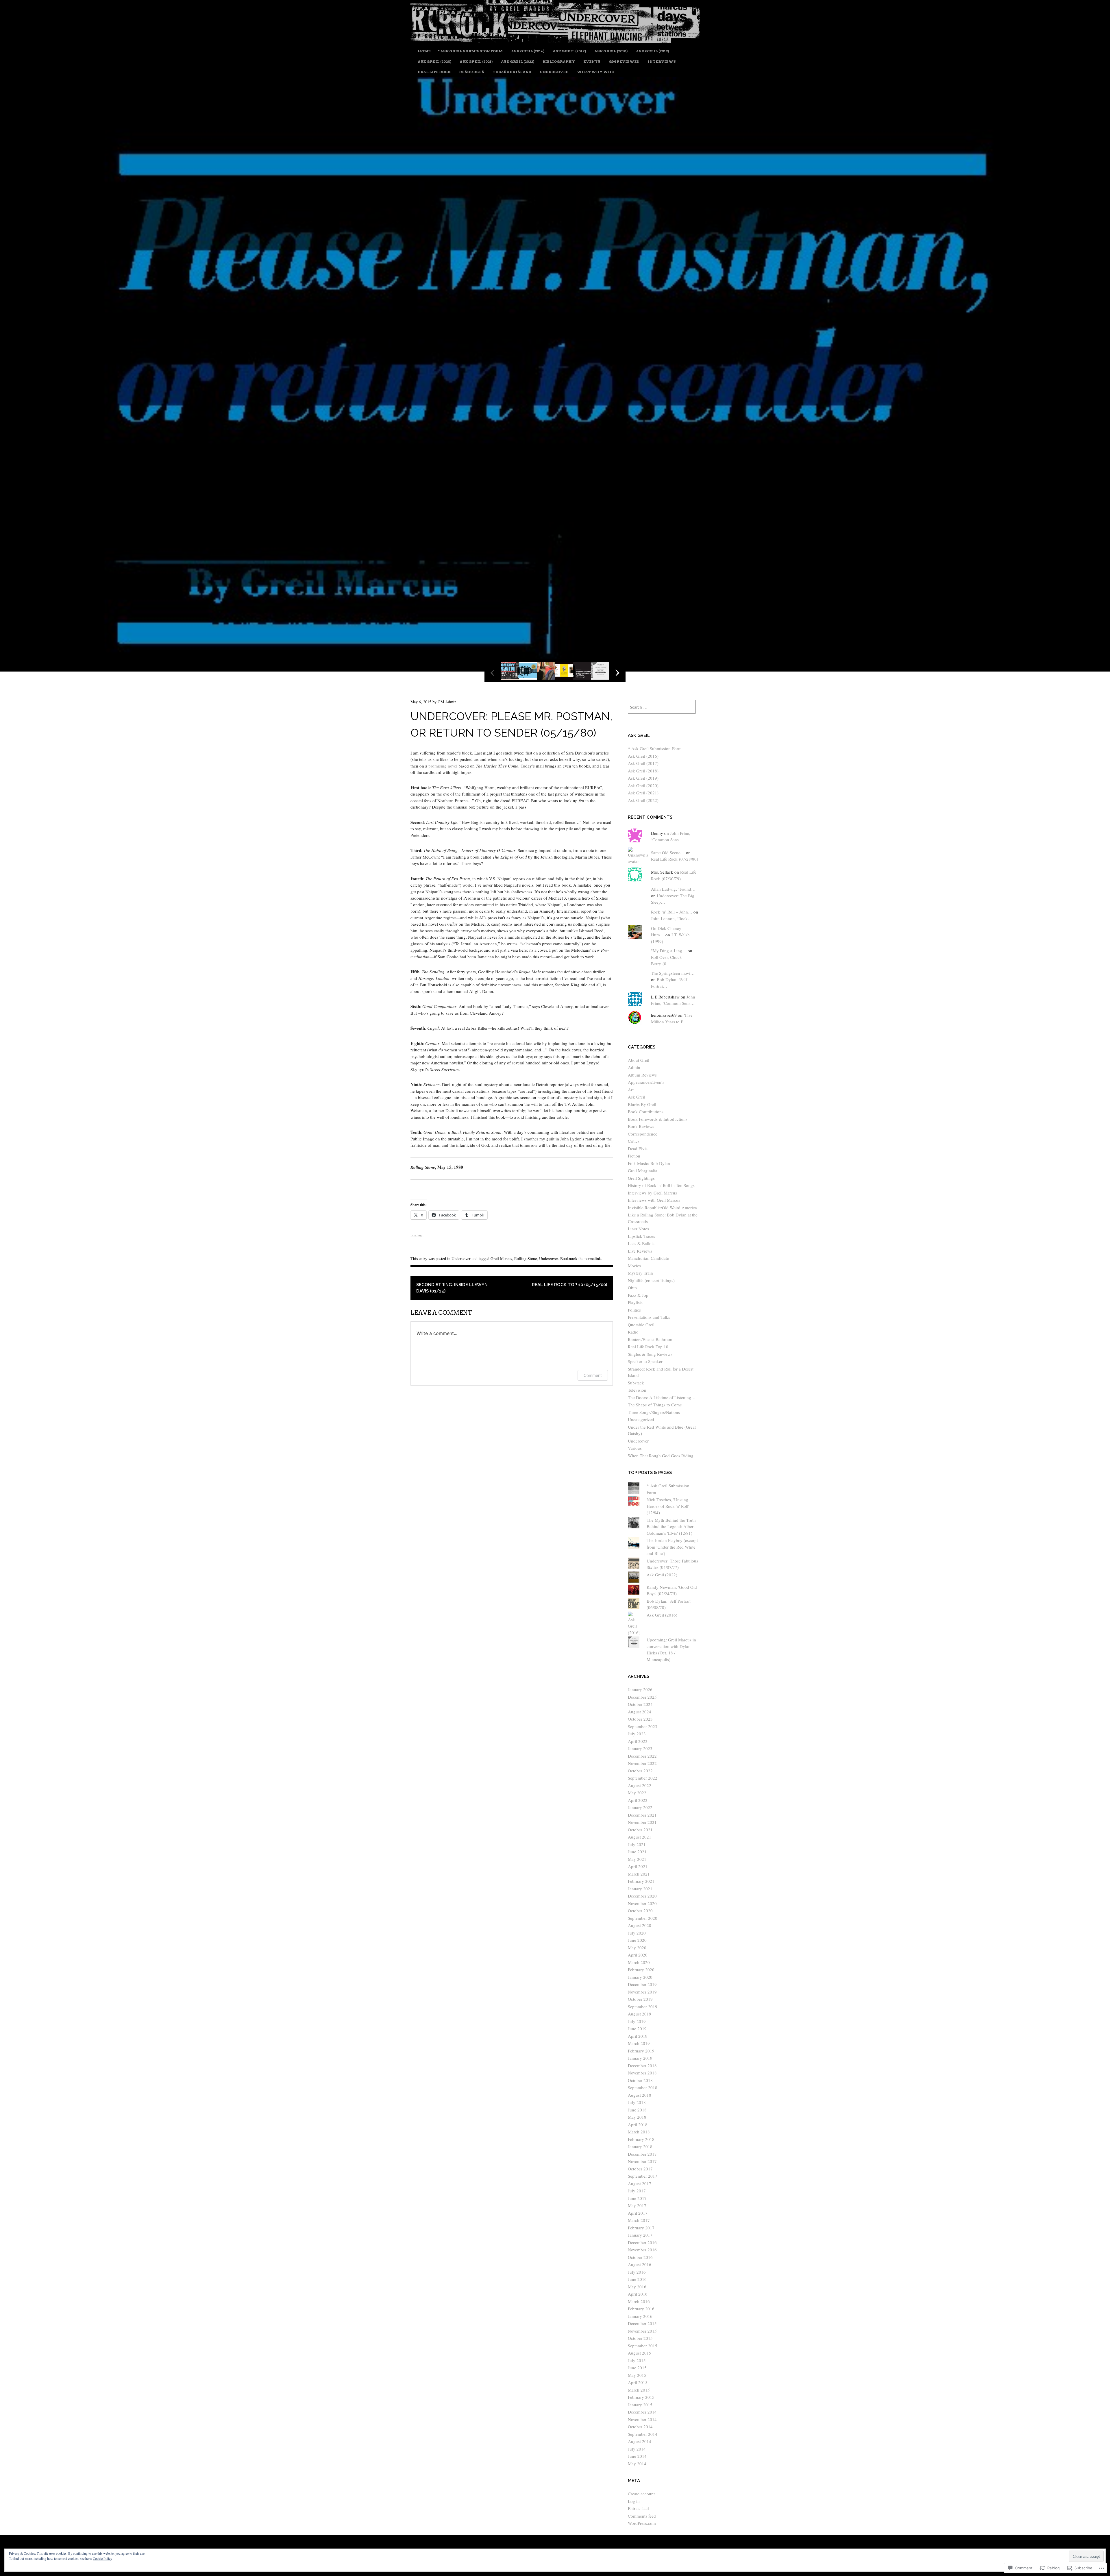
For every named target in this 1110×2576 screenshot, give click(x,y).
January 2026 (640, 1689)
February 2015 (641, 2397)
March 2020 (639, 1962)
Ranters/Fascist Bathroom (651, 1339)
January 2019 (640, 2058)
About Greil (639, 1060)
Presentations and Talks (649, 1317)
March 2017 (639, 2220)
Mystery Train (640, 1273)
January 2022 (640, 1807)
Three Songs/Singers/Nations (654, 1412)
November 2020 (642, 1903)
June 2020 (637, 1940)
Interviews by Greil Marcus (652, 1193)
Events (592, 61)
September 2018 (643, 2087)
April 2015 (638, 2382)
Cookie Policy (102, 2558)
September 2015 (643, 2346)
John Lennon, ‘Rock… (671, 918)
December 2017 (642, 2154)
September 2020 (643, 1918)
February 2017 (641, 2228)
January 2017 (640, 2235)
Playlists (635, 1302)
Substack (636, 1383)
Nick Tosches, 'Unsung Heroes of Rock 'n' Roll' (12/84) (668, 1506)
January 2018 (640, 2146)
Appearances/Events (646, 1082)
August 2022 (640, 1785)
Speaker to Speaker (645, 1361)
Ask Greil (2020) (434, 61)
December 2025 (642, 1697)
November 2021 (642, 1822)
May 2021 (637, 1859)
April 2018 (638, 2124)
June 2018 (637, 2110)
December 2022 (642, 1756)
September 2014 (643, 2434)
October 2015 (640, 2338)
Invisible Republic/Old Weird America (662, 1207)
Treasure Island (512, 72)
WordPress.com (642, 2523)
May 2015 (637, 2375)
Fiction (634, 1156)
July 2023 (637, 1734)
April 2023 (638, 1741)
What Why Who (596, 72)
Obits (633, 1288)
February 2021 (641, 1881)
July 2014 (637, 2449)
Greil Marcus (501, 1259)
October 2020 (640, 1911)
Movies (634, 1266)
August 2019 (640, 2014)
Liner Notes (638, 1229)
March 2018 (639, 2132)
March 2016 (639, 2301)
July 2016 (637, 2272)
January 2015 (640, 2405)
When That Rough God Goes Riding (661, 1456)
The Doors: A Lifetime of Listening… (662, 1397)
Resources (472, 72)
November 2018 (642, 2073)
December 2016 (642, 2242)
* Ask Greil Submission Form (470, 51)
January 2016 (640, 2316)
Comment (593, 1375)
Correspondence (643, 1134)
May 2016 (637, 2287)
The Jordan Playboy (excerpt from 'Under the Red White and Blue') (672, 1547)
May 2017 (637, 2205)
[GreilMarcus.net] (555, 41)
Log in (634, 2501)
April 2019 (638, 2036)
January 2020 (640, 1977)
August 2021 (640, 1837)
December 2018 (642, 2065)
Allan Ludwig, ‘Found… (673, 889)
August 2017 (640, 2183)
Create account (641, 2494)
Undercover (554, 72)
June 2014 (637, 2456)
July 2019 (637, 2021)
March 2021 (639, 1874)
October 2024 (640, 1704)
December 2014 (642, 2412)
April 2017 (638, 2213)
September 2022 (643, 1778)
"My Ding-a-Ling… (669, 950)
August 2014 (640, 2441)
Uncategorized (641, 1419)
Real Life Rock (434, 72)
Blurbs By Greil (642, 1104)
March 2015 (639, 2390)
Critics (634, 1141)
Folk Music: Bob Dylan (649, 1163)
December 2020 (642, 1896)
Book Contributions (646, 1112)
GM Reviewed (624, 61)
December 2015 (642, 2323)
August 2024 (640, 1712)
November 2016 (642, 2250)
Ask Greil (637, 1097)
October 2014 (640, 2427)
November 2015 (642, 2331)
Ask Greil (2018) (611, 51)
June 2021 (637, 1852)
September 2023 (643, 1726)
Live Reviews (640, 1251)
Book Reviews (641, 1126)
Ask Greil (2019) (652, 51)
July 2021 (637, 1844)
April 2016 (638, 2294)
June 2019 (637, 2028)
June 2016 (637, 2279)
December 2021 (642, 1815)
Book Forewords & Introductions (658, 1119)
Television (637, 1390)
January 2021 (640, 1889)
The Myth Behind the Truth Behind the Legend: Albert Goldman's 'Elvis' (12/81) (671, 1526)
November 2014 (642, 2419)
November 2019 (642, 1992)
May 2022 (637, 1793)
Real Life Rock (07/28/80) (675, 859)
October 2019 (640, 1999)
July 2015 (637, 2360)
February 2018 (641, 2139)
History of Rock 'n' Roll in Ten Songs (661, 1185)
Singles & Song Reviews (650, 1354)
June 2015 (637, 2368)
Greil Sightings (641, 1178)
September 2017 (643, 2176)
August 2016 (640, 2264)
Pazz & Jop (638, 1295)
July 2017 (637, 2191)
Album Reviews (642, 1075)
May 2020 (637, 1948)
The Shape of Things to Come (655, 1405)
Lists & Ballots (641, 1243)
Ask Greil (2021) (476, 61)
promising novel (443, 766)
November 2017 (642, 2161)
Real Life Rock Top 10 (648, 1347)
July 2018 (637, 2102)
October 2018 (640, 2080)
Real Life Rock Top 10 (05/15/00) (569, 1285)
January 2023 (640, 1748)
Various (635, 1448)
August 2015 (640, 2353)
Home (424, 51)
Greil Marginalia (643, 1170)
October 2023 (640, 1719)
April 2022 (638, 1800)
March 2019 (639, 2043)
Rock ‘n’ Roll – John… (672, 912)
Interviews (662, 61)
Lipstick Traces (641, 1236)
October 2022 (640, 1771)
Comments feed (642, 2516)
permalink (593, 1259)
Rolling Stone (526, 1259)
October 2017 (640, 2169)
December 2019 (642, 1984)
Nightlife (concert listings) (651, 1280)
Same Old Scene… (668, 852)
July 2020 (637, 1933)
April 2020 (638, 1955)
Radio (633, 1332)
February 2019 (641, 2051)
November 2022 (642, 1763)
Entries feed (638, 2508)
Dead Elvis (638, 1149)
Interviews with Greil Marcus (654, 1200)
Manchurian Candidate (648, 1258)
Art (631, 1090)
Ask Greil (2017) (569, 51)
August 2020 (640, 1925)
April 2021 (638, 1866)
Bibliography (559, 61)
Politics (634, 1310)
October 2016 (640, 2257)
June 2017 (637, 2198)
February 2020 (641, 1970)
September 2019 (643, 2007)
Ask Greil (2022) (518, 61)
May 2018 (637, 2117)
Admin (634, 1067)
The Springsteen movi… (673, 973)
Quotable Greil (641, 1325)
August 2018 (640, 2095)
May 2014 (637, 2464)
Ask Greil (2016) (528, 51)
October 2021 (640, 1830)
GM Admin (447, 702)
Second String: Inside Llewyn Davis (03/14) (452, 1288)
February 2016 (641, 2309)
